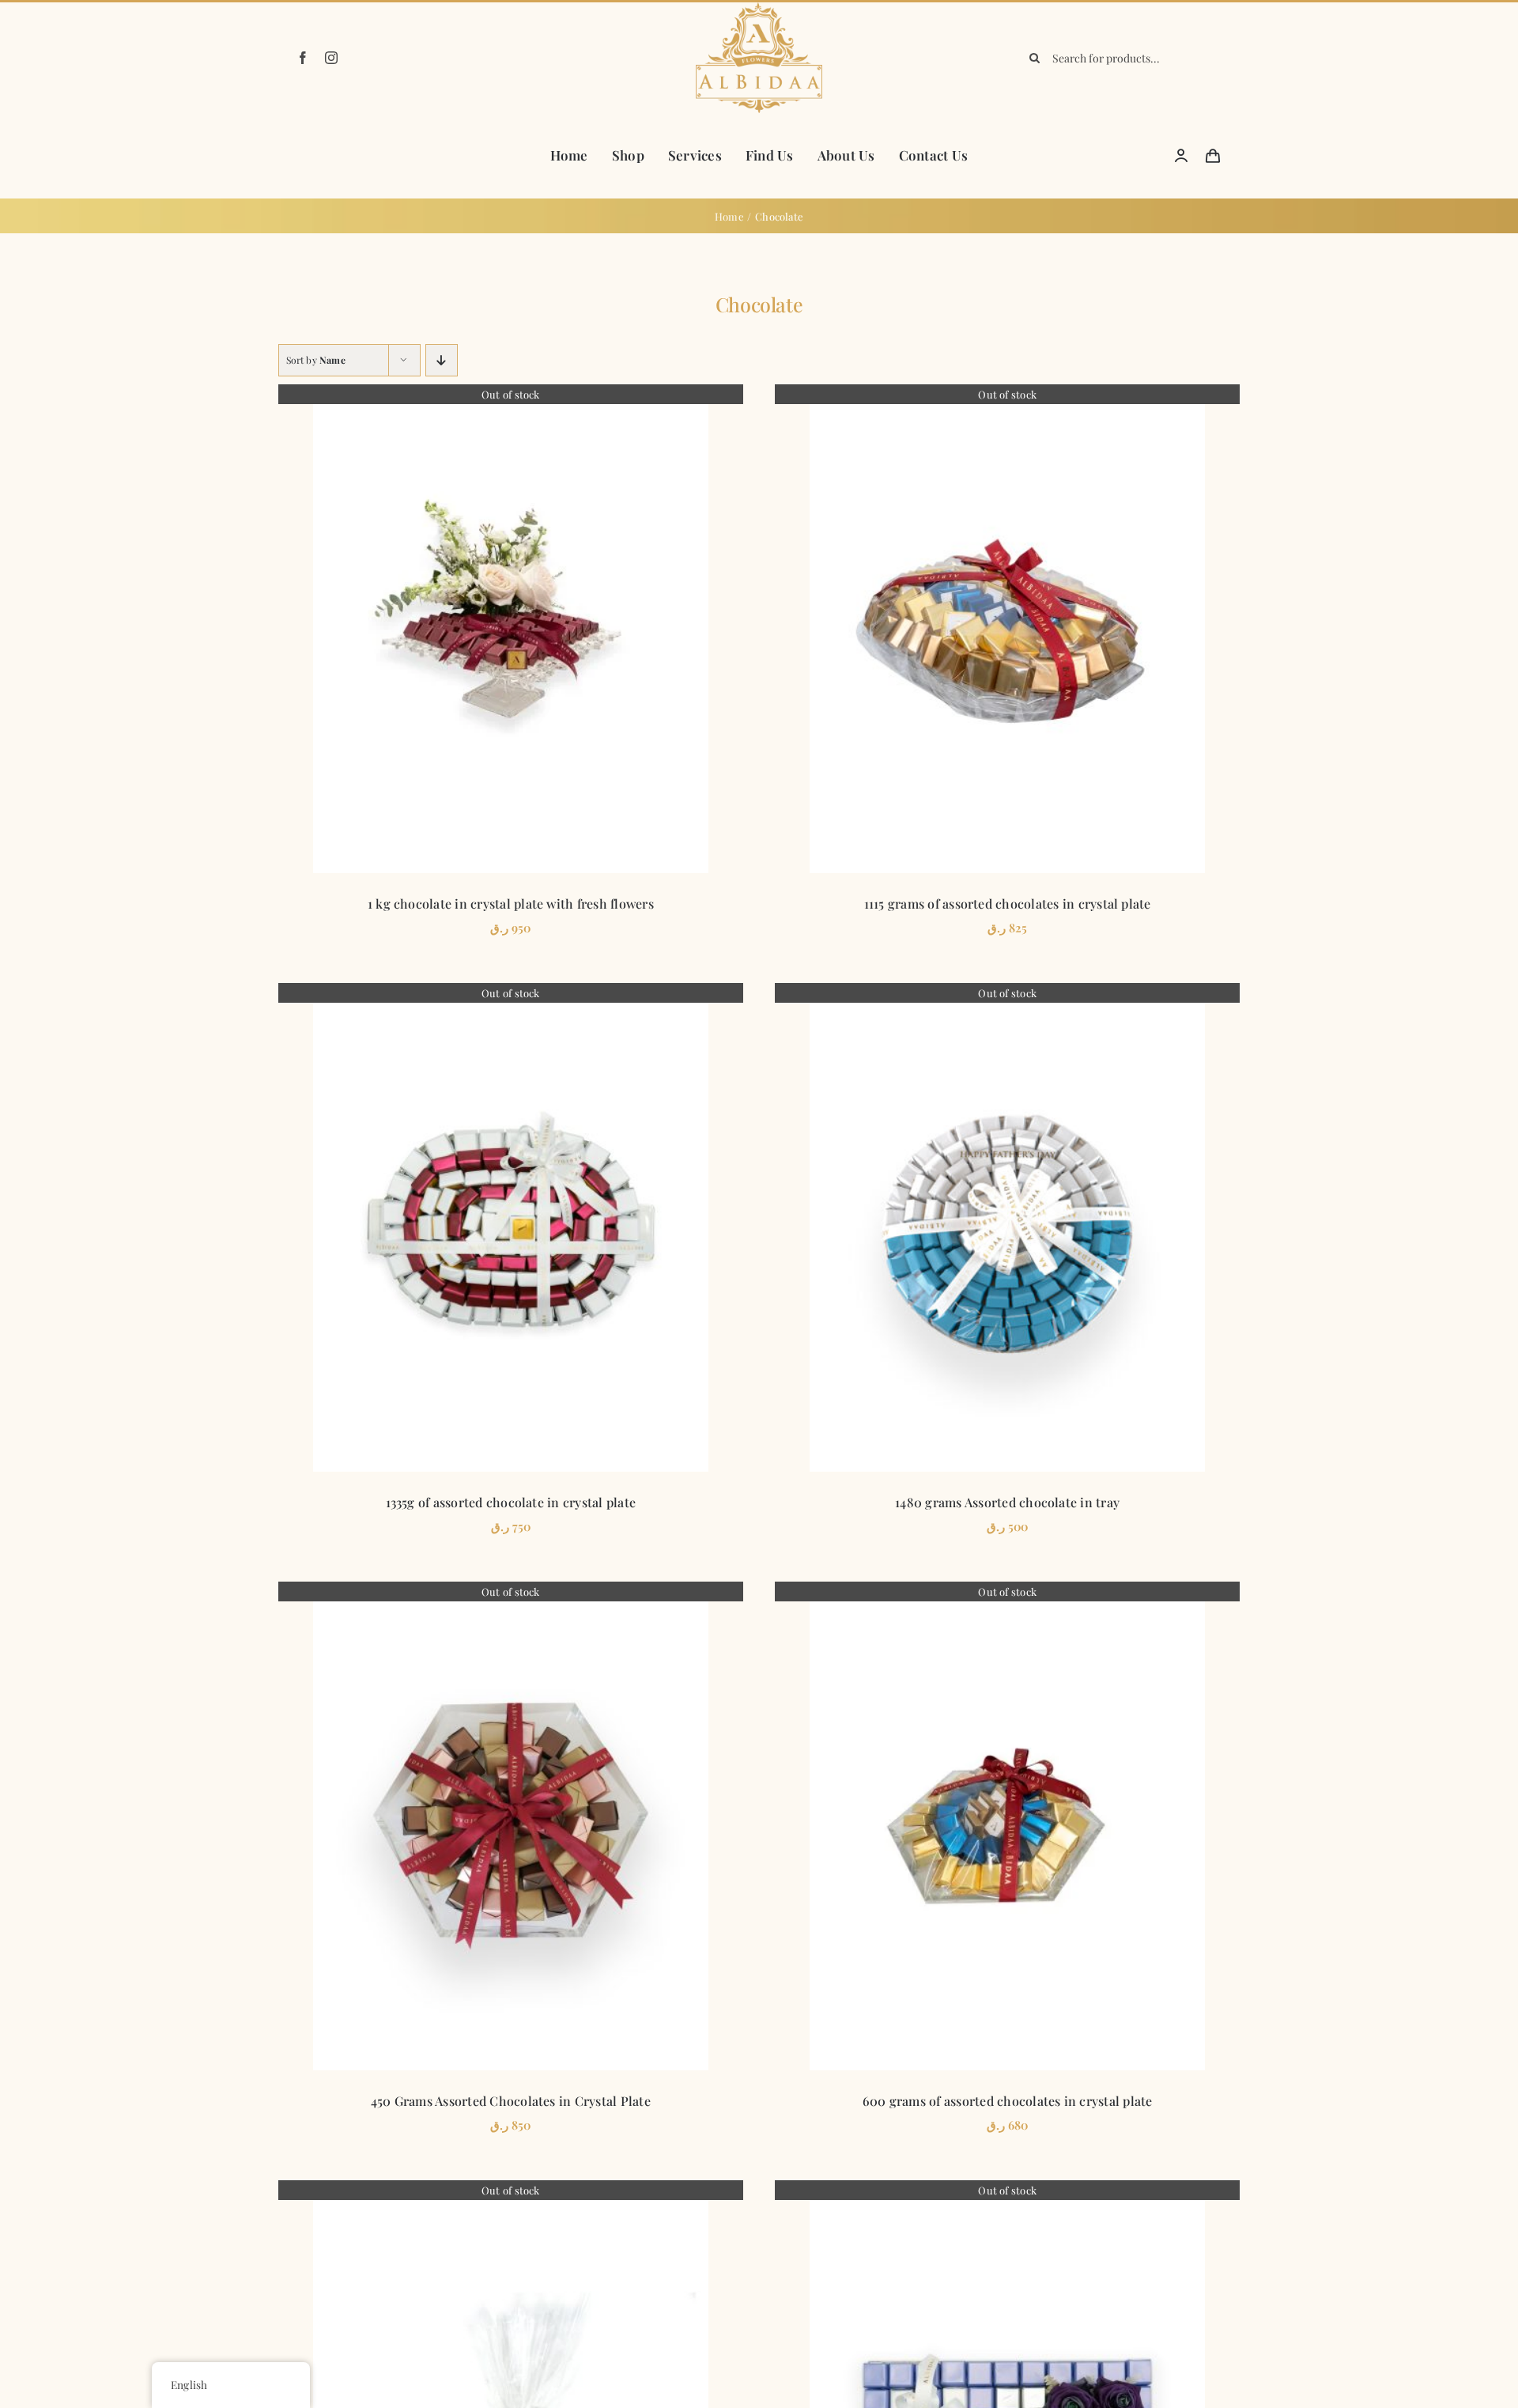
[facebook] (303, 58)
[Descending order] (442, 360)
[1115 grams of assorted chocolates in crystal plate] (1007, 629)
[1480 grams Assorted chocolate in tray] (1007, 1227)
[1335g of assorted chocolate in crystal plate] (511, 1227)
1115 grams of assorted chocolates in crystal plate (1008, 903)
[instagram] (331, 58)
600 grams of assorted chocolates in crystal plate (1008, 2101)
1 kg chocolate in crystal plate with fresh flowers (511, 903)
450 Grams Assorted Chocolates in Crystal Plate (511, 2101)
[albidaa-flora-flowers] (759, 8)
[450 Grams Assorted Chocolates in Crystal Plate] (511, 1826)
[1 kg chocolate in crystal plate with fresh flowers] (511, 629)
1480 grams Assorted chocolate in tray (1007, 1502)
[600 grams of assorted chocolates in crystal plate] (1007, 1826)
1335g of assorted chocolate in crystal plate (511, 1502)
